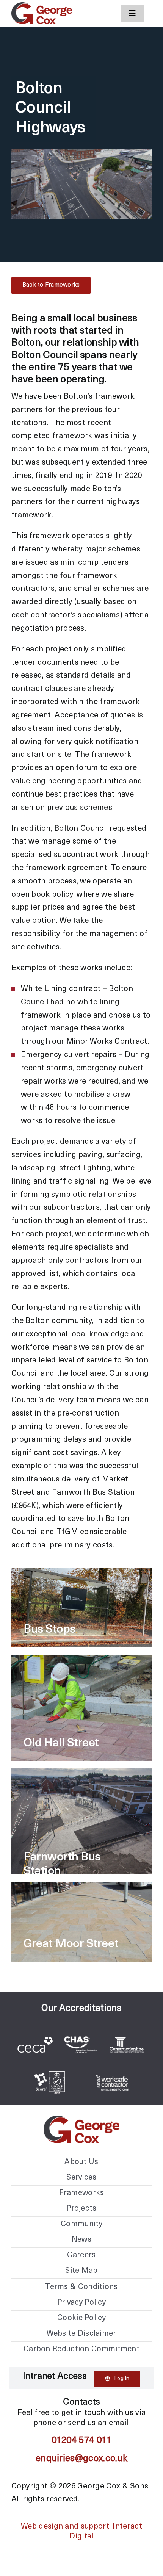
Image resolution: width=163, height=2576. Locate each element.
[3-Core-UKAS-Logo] (51, 2067)
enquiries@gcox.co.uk (81, 2459)
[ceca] (35, 2040)
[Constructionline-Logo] (127, 2029)
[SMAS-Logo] (112, 2067)
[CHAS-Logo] (80, 2029)
